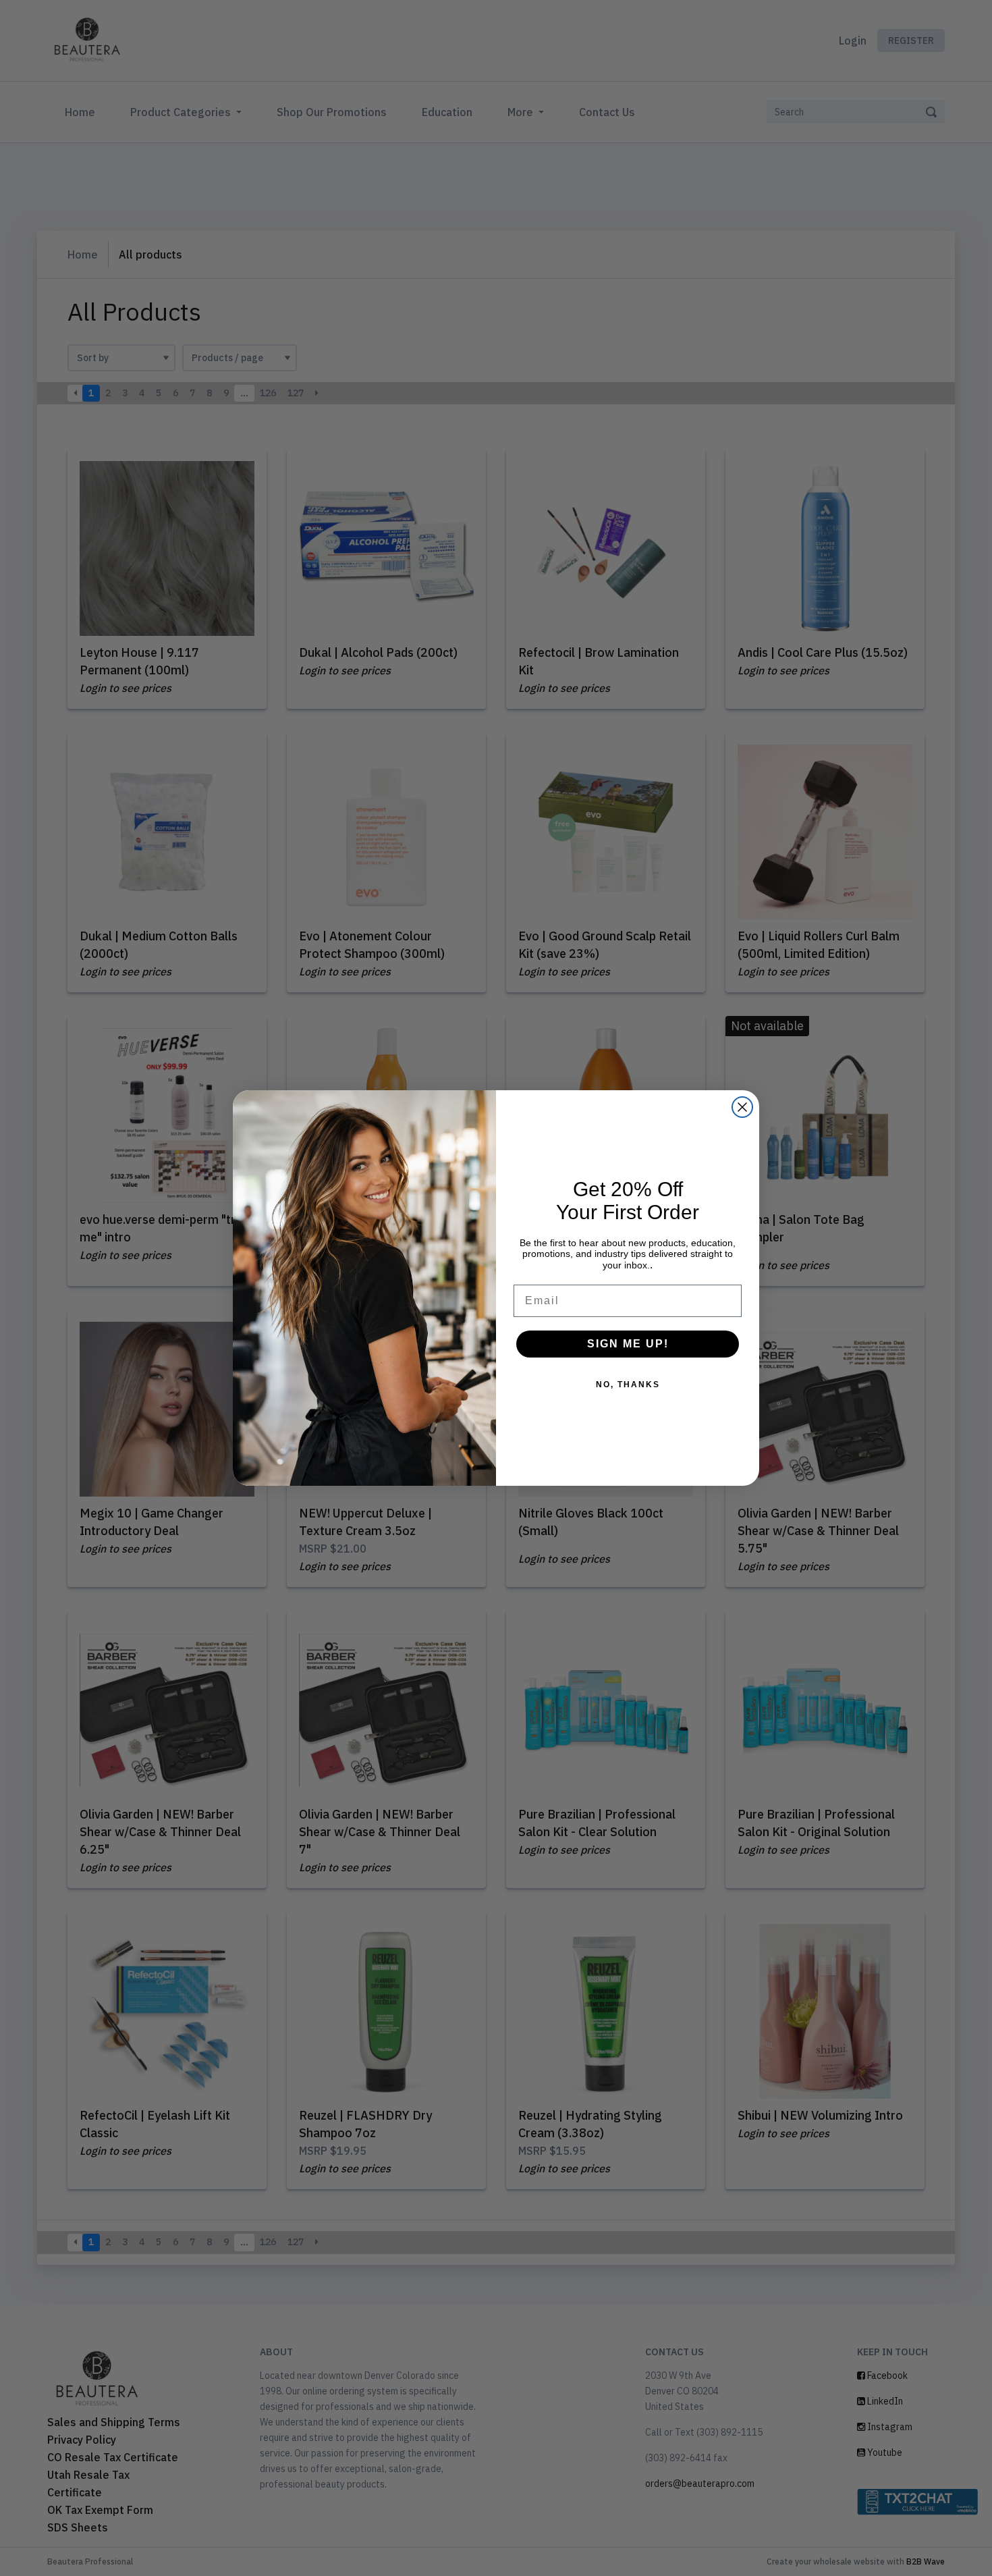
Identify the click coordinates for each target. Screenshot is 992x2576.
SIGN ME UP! (628, 1344)
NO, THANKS (628, 1385)
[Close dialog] (742, 1107)
